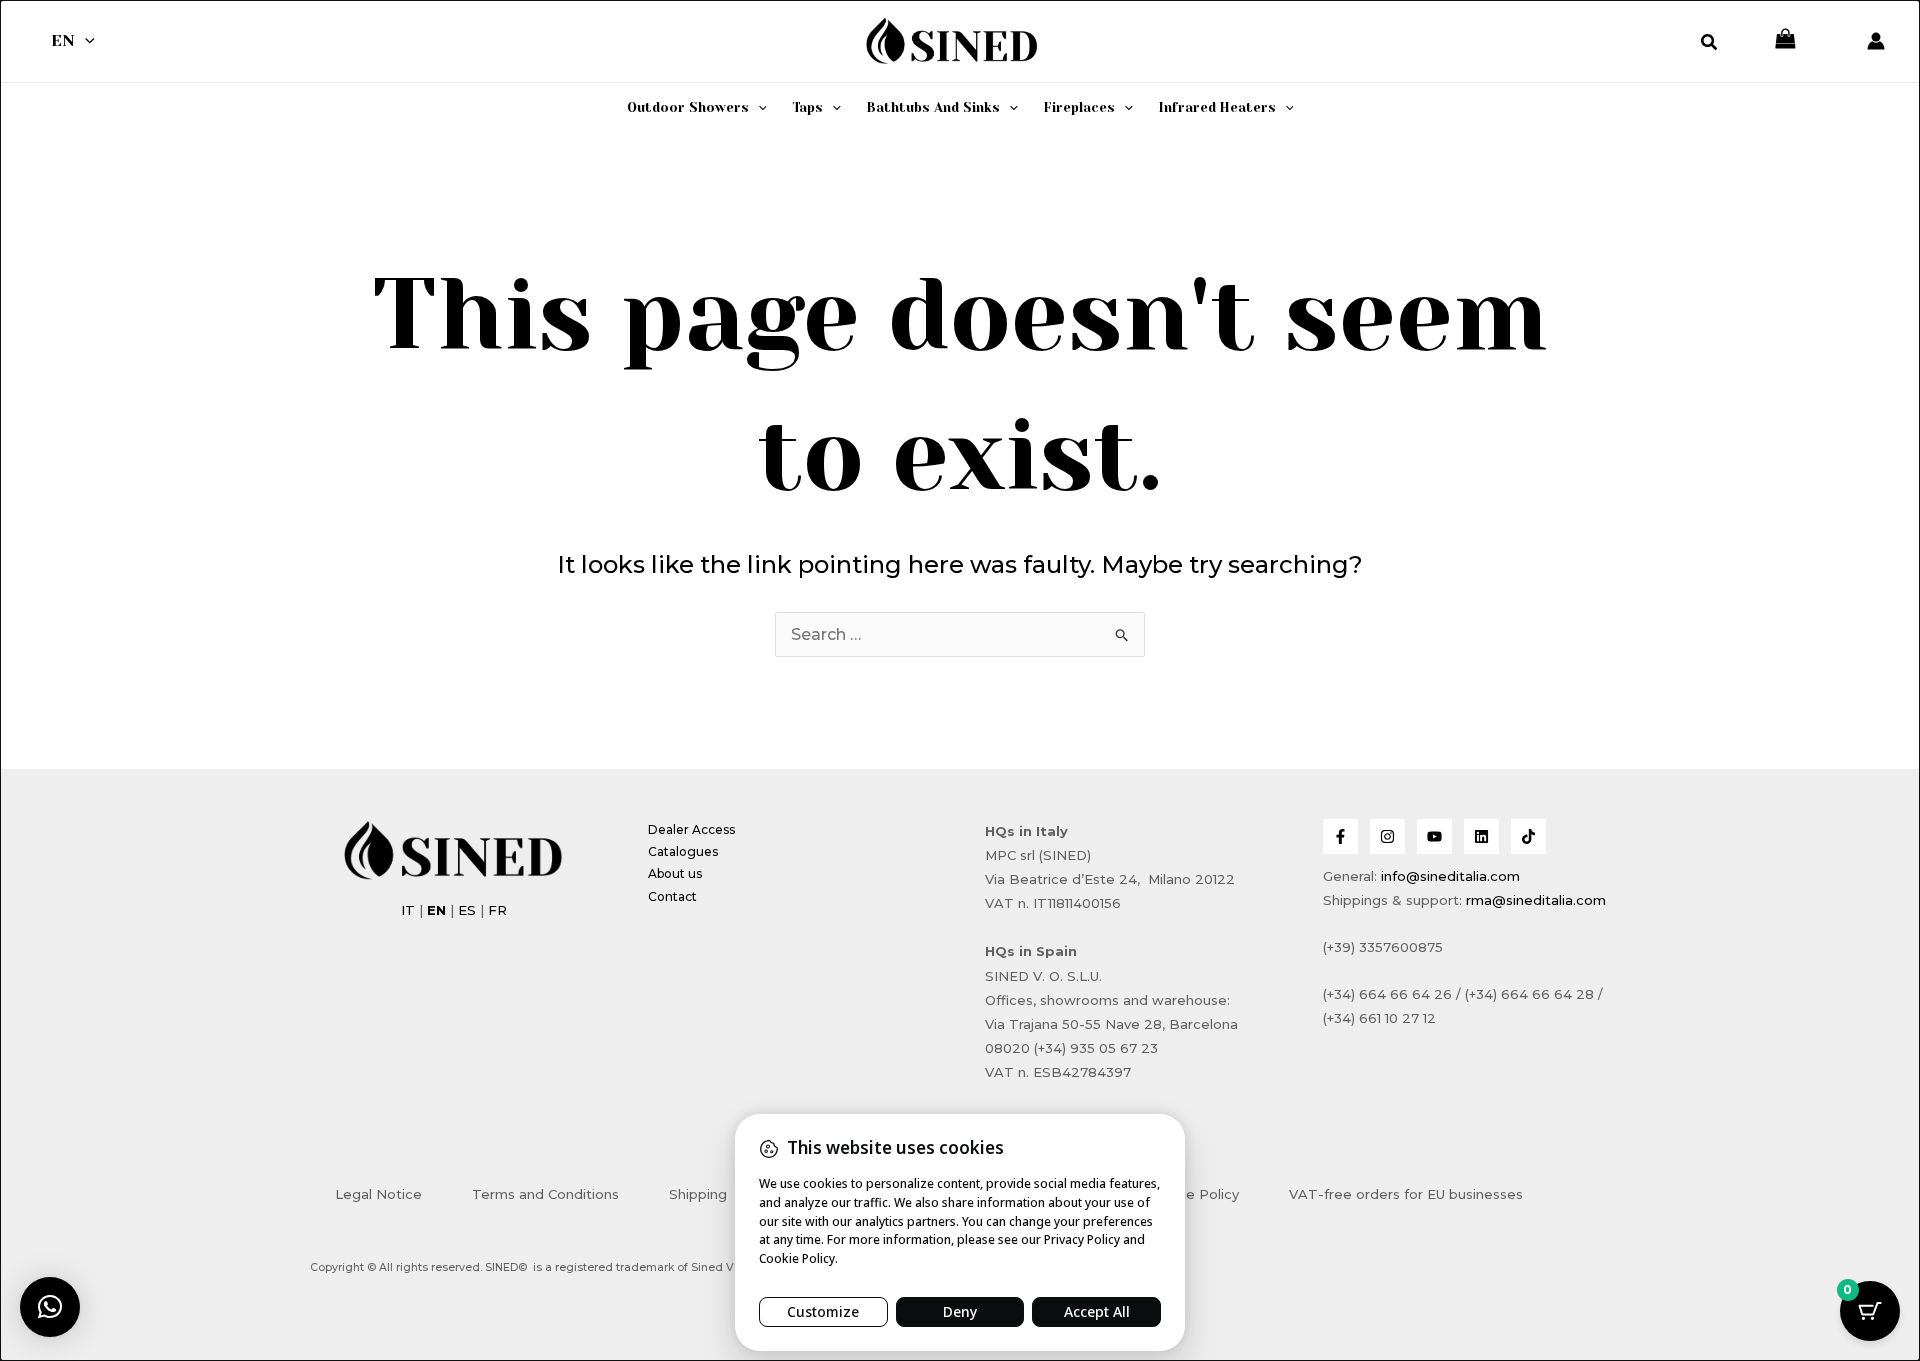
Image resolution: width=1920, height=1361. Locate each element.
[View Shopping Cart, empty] (1785, 40)
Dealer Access (691, 829)
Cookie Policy (1193, 1194)
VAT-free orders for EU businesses (1406, 1194)
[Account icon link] (1876, 41)
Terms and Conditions (545, 1194)
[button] (85, 41)
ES (467, 910)
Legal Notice (378, 1194)
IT (408, 910)
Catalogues (683, 851)
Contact (672, 896)
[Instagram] (1387, 836)
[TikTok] (1528, 836)
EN (63, 40)
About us (675, 873)
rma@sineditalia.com (1536, 900)
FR (497, 910)
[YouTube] (1434, 836)
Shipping (698, 1194)
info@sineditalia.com (1450, 876)
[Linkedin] (1481, 836)
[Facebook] (1340, 836)
